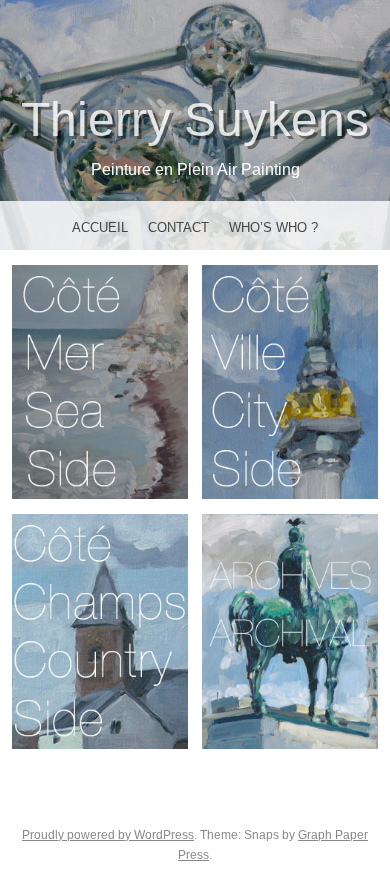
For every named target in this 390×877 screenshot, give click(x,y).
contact (178, 227)
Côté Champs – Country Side (100, 631)
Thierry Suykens (195, 119)
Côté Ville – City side (290, 381)
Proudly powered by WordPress (108, 835)
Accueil (100, 227)
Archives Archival (290, 631)
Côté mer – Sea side (100, 381)
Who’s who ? (273, 227)
